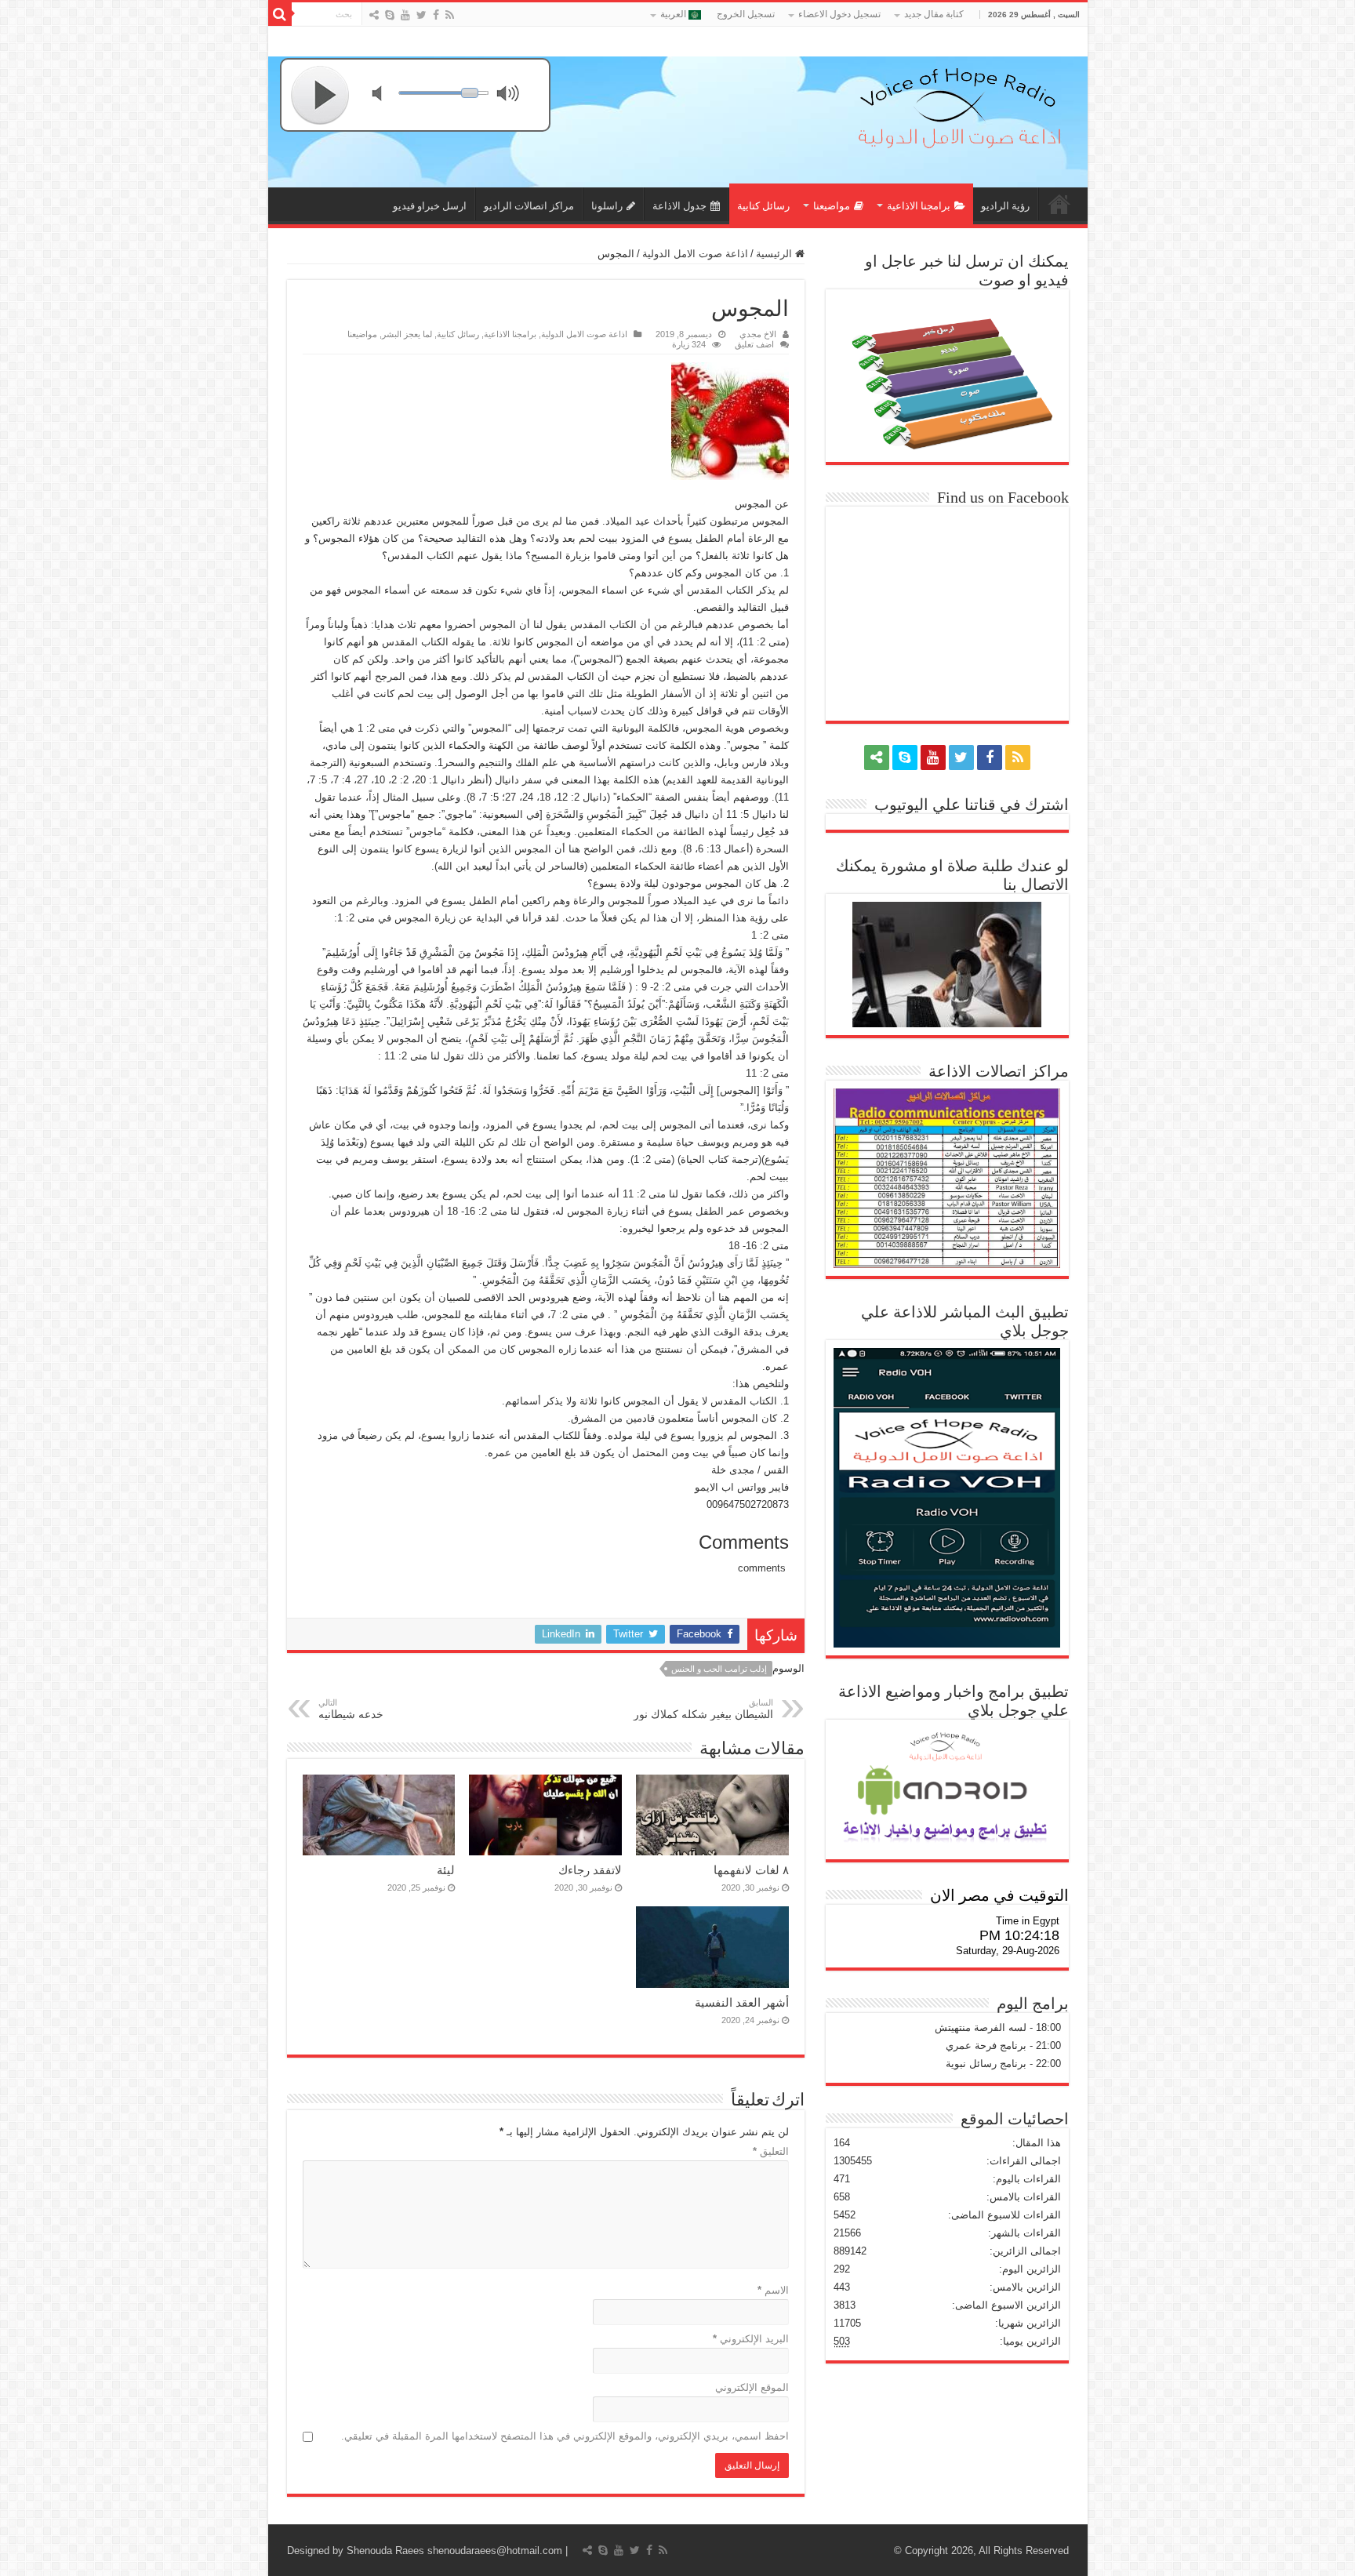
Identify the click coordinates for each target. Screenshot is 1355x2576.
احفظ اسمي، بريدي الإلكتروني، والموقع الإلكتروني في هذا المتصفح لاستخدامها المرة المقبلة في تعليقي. (565, 2436)
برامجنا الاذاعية (919, 206)
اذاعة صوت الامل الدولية (695, 254)
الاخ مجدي (758, 334)
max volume (511, 95)
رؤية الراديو (1005, 206)
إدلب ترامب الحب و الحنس (719, 1669)
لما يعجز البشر (407, 334)
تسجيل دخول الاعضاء (839, 14)
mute (387, 95)
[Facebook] (436, 15)
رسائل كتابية (763, 206)
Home (1059, 204)
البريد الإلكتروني (751, 2339)
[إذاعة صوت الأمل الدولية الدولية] (958, 104)
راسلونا (607, 206)
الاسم (773, 2290)
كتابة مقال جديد (934, 14)
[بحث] (280, 14)
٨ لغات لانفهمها (751, 1870)
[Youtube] (405, 15)
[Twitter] (421, 15)
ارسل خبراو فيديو (430, 206)
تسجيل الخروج (746, 14)
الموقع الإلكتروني (752, 2387)
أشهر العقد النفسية (742, 2002)
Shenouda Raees (385, 2551)
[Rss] (450, 15)
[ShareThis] (374, 15)
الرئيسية (776, 254)
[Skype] (390, 15)
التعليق (771, 2151)
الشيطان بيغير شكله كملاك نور (703, 1709)
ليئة (446, 1870)
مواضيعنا (832, 206)
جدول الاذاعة (679, 206)
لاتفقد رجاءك (590, 1870)
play (321, 95)
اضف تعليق (754, 344)
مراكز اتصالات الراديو (529, 206)
